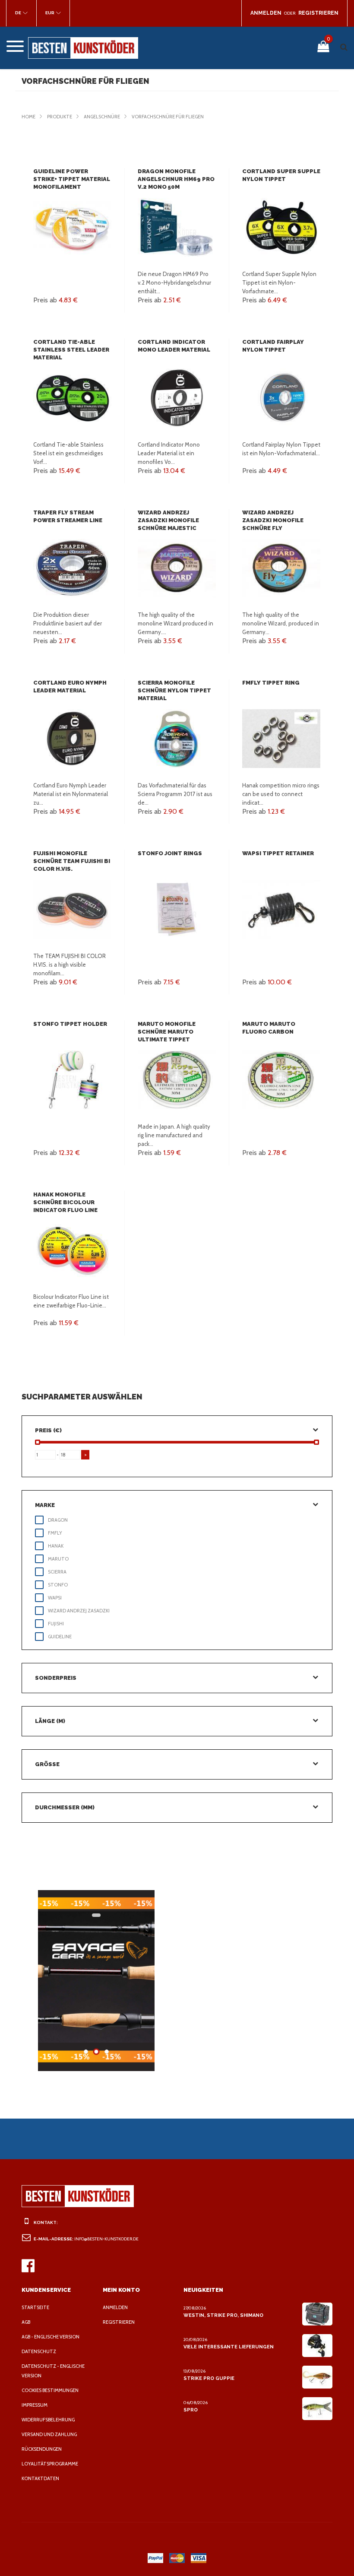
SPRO (191, 2410)
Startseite (35, 2307)
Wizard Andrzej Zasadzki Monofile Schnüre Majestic (168, 520)
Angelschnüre (102, 117)
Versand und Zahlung (49, 2434)
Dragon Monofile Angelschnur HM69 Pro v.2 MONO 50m (176, 179)
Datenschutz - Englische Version (53, 2371)
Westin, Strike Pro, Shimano (223, 2315)
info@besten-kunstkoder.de (106, 2239)
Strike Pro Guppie (209, 2378)
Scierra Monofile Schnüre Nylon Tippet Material (174, 690)
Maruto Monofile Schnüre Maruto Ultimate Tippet (167, 1032)
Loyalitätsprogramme (50, 2464)
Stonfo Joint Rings (170, 853)
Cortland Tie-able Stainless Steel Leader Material (71, 350)
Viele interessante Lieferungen (229, 2347)
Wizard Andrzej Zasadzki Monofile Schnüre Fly (273, 520)
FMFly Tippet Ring (271, 683)
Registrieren (119, 2322)
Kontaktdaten (40, 2478)
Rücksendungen (42, 2449)
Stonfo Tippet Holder (70, 1024)
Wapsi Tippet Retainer (278, 853)
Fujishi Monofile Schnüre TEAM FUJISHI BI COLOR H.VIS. (72, 861)
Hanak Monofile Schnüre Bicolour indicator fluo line (65, 1202)
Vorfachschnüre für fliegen (168, 117)
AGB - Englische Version (51, 2337)
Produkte (60, 117)
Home (28, 117)
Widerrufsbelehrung (48, 2420)
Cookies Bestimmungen (50, 2390)
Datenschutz (39, 2351)
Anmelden (115, 2307)
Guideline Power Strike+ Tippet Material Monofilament (72, 179)
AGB (26, 2322)
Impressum (35, 2405)
